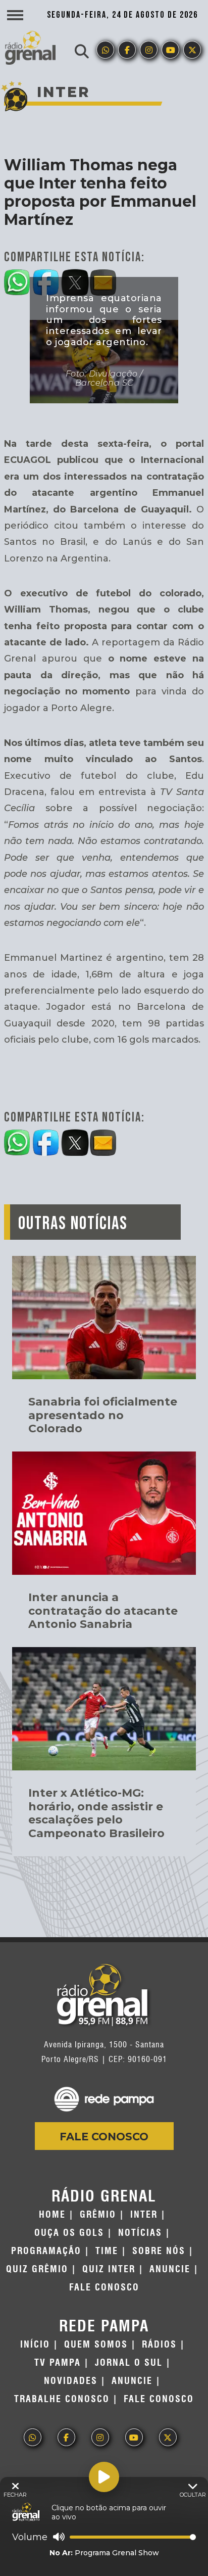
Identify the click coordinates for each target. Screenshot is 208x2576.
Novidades (71, 2381)
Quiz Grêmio (37, 2269)
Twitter (192, 50)
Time (107, 2251)
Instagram (149, 50)
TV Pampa (58, 2363)
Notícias (140, 2233)
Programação (46, 2251)
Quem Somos (96, 2345)
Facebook (127, 50)
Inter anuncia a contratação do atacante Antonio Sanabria (103, 1611)
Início (35, 2345)
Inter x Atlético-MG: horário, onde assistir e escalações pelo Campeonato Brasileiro (96, 1813)
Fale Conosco (104, 2137)
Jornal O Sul (129, 2363)
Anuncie (170, 2269)
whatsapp (105, 50)
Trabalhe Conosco (62, 2399)
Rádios (159, 2345)
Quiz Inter (109, 2269)
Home (52, 2215)
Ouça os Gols (69, 2233)
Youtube (170, 50)
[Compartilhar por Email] (104, 1141)
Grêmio (98, 2215)
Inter (144, 2215)
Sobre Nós (159, 2251)
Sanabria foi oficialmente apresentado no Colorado (103, 1415)
